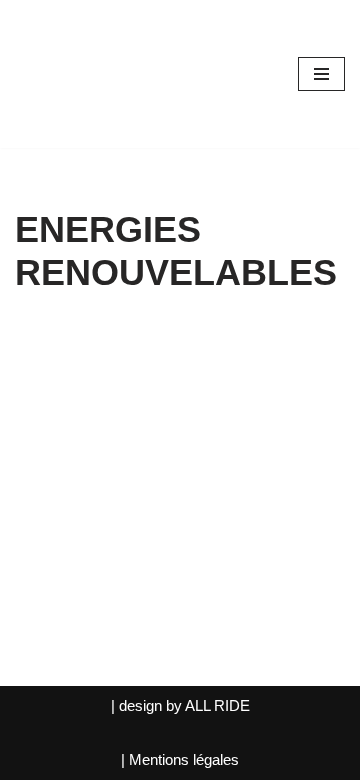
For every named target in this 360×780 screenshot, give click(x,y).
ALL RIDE (217, 705)
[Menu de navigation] (321, 74)
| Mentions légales (180, 759)
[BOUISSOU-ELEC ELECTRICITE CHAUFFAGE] (75, 74)
